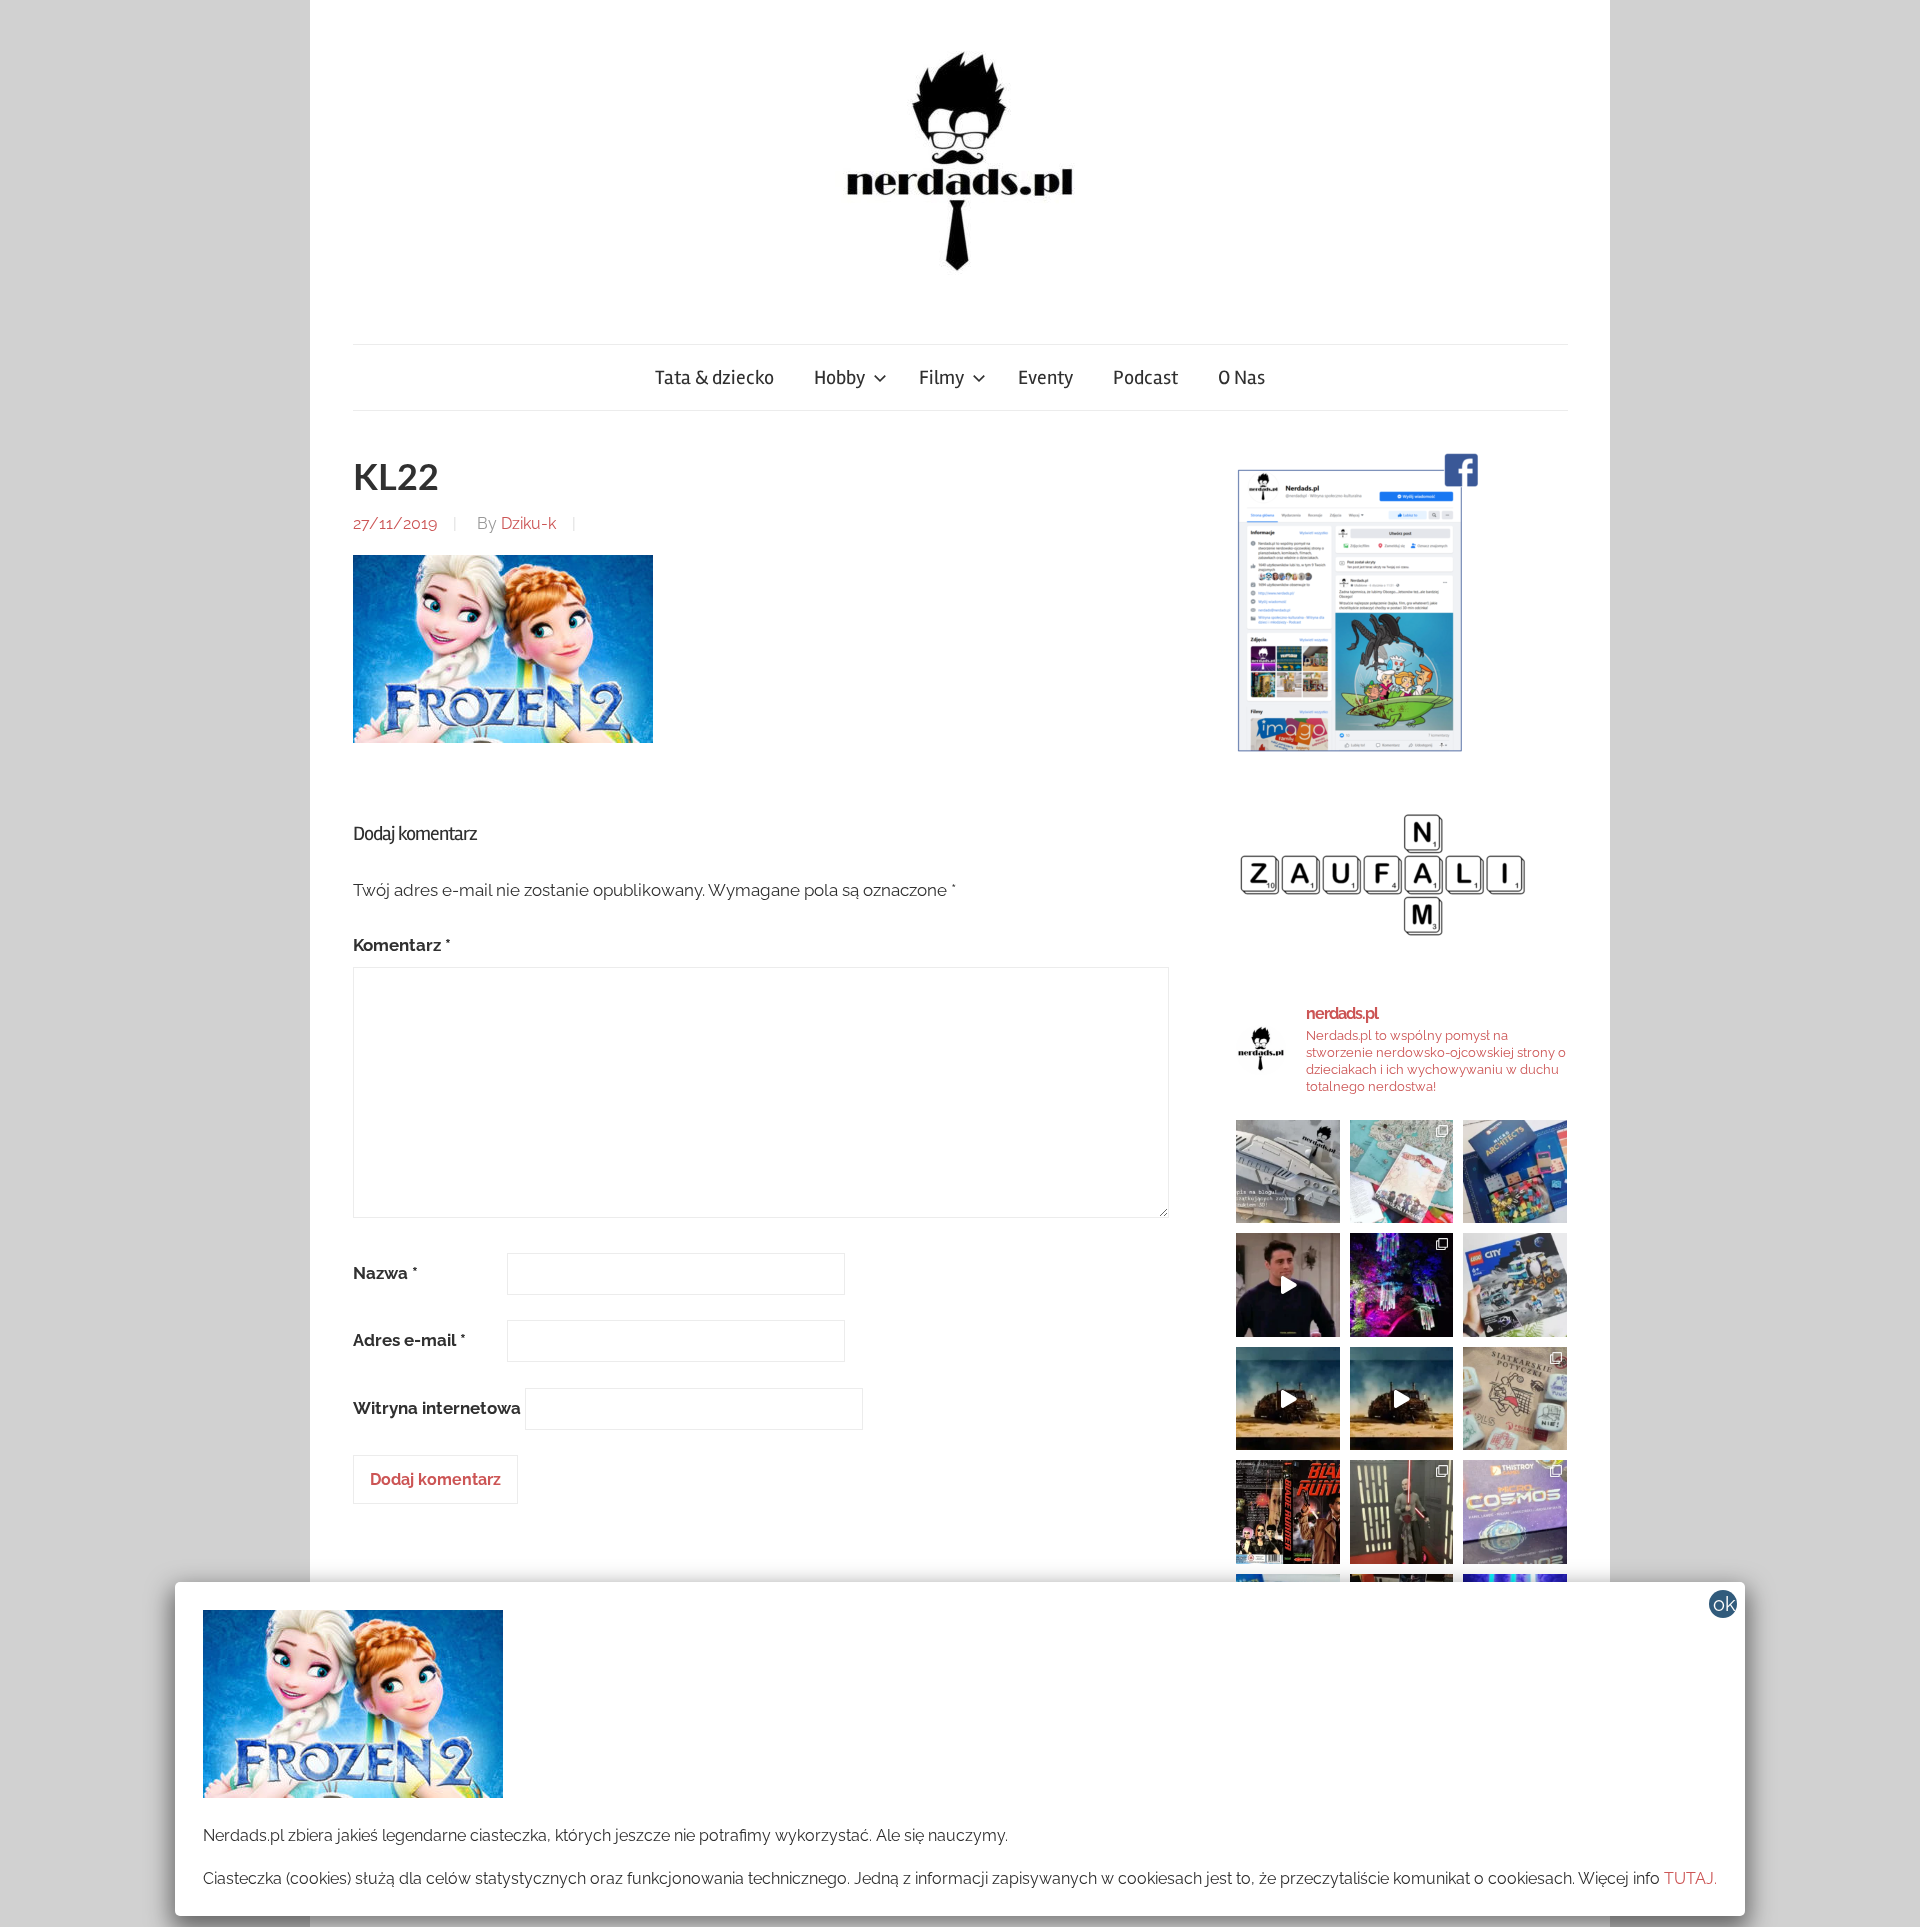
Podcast (1145, 377)
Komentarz (402, 945)
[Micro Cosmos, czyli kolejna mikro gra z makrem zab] (1515, 1512)
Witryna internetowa (437, 1408)
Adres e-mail (409, 1340)
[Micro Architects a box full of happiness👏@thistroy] (1515, 1172)
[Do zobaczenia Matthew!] (1288, 1285)
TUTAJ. (1690, 1878)
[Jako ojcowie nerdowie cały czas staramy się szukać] (1515, 1399)
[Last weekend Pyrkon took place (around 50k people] (1402, 1512)
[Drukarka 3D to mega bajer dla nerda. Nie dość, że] (1288, 1172)
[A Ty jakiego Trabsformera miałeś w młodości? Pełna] (1402, 1399)
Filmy (941, 377)
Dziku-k (528, 523)
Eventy (1045, 377)
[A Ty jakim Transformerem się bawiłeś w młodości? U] (1288, 1399)
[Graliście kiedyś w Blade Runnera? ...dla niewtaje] (1288, 1512)
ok (1724, 1604)
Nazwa (385, 1273)
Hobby (839, 377)
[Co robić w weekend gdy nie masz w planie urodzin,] (1402, 1172)
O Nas (1241, 377)
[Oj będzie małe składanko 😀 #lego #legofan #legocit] (1515, 1285)
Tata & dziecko (714, 377)
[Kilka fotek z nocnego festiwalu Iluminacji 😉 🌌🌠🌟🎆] (1402, 1285)
